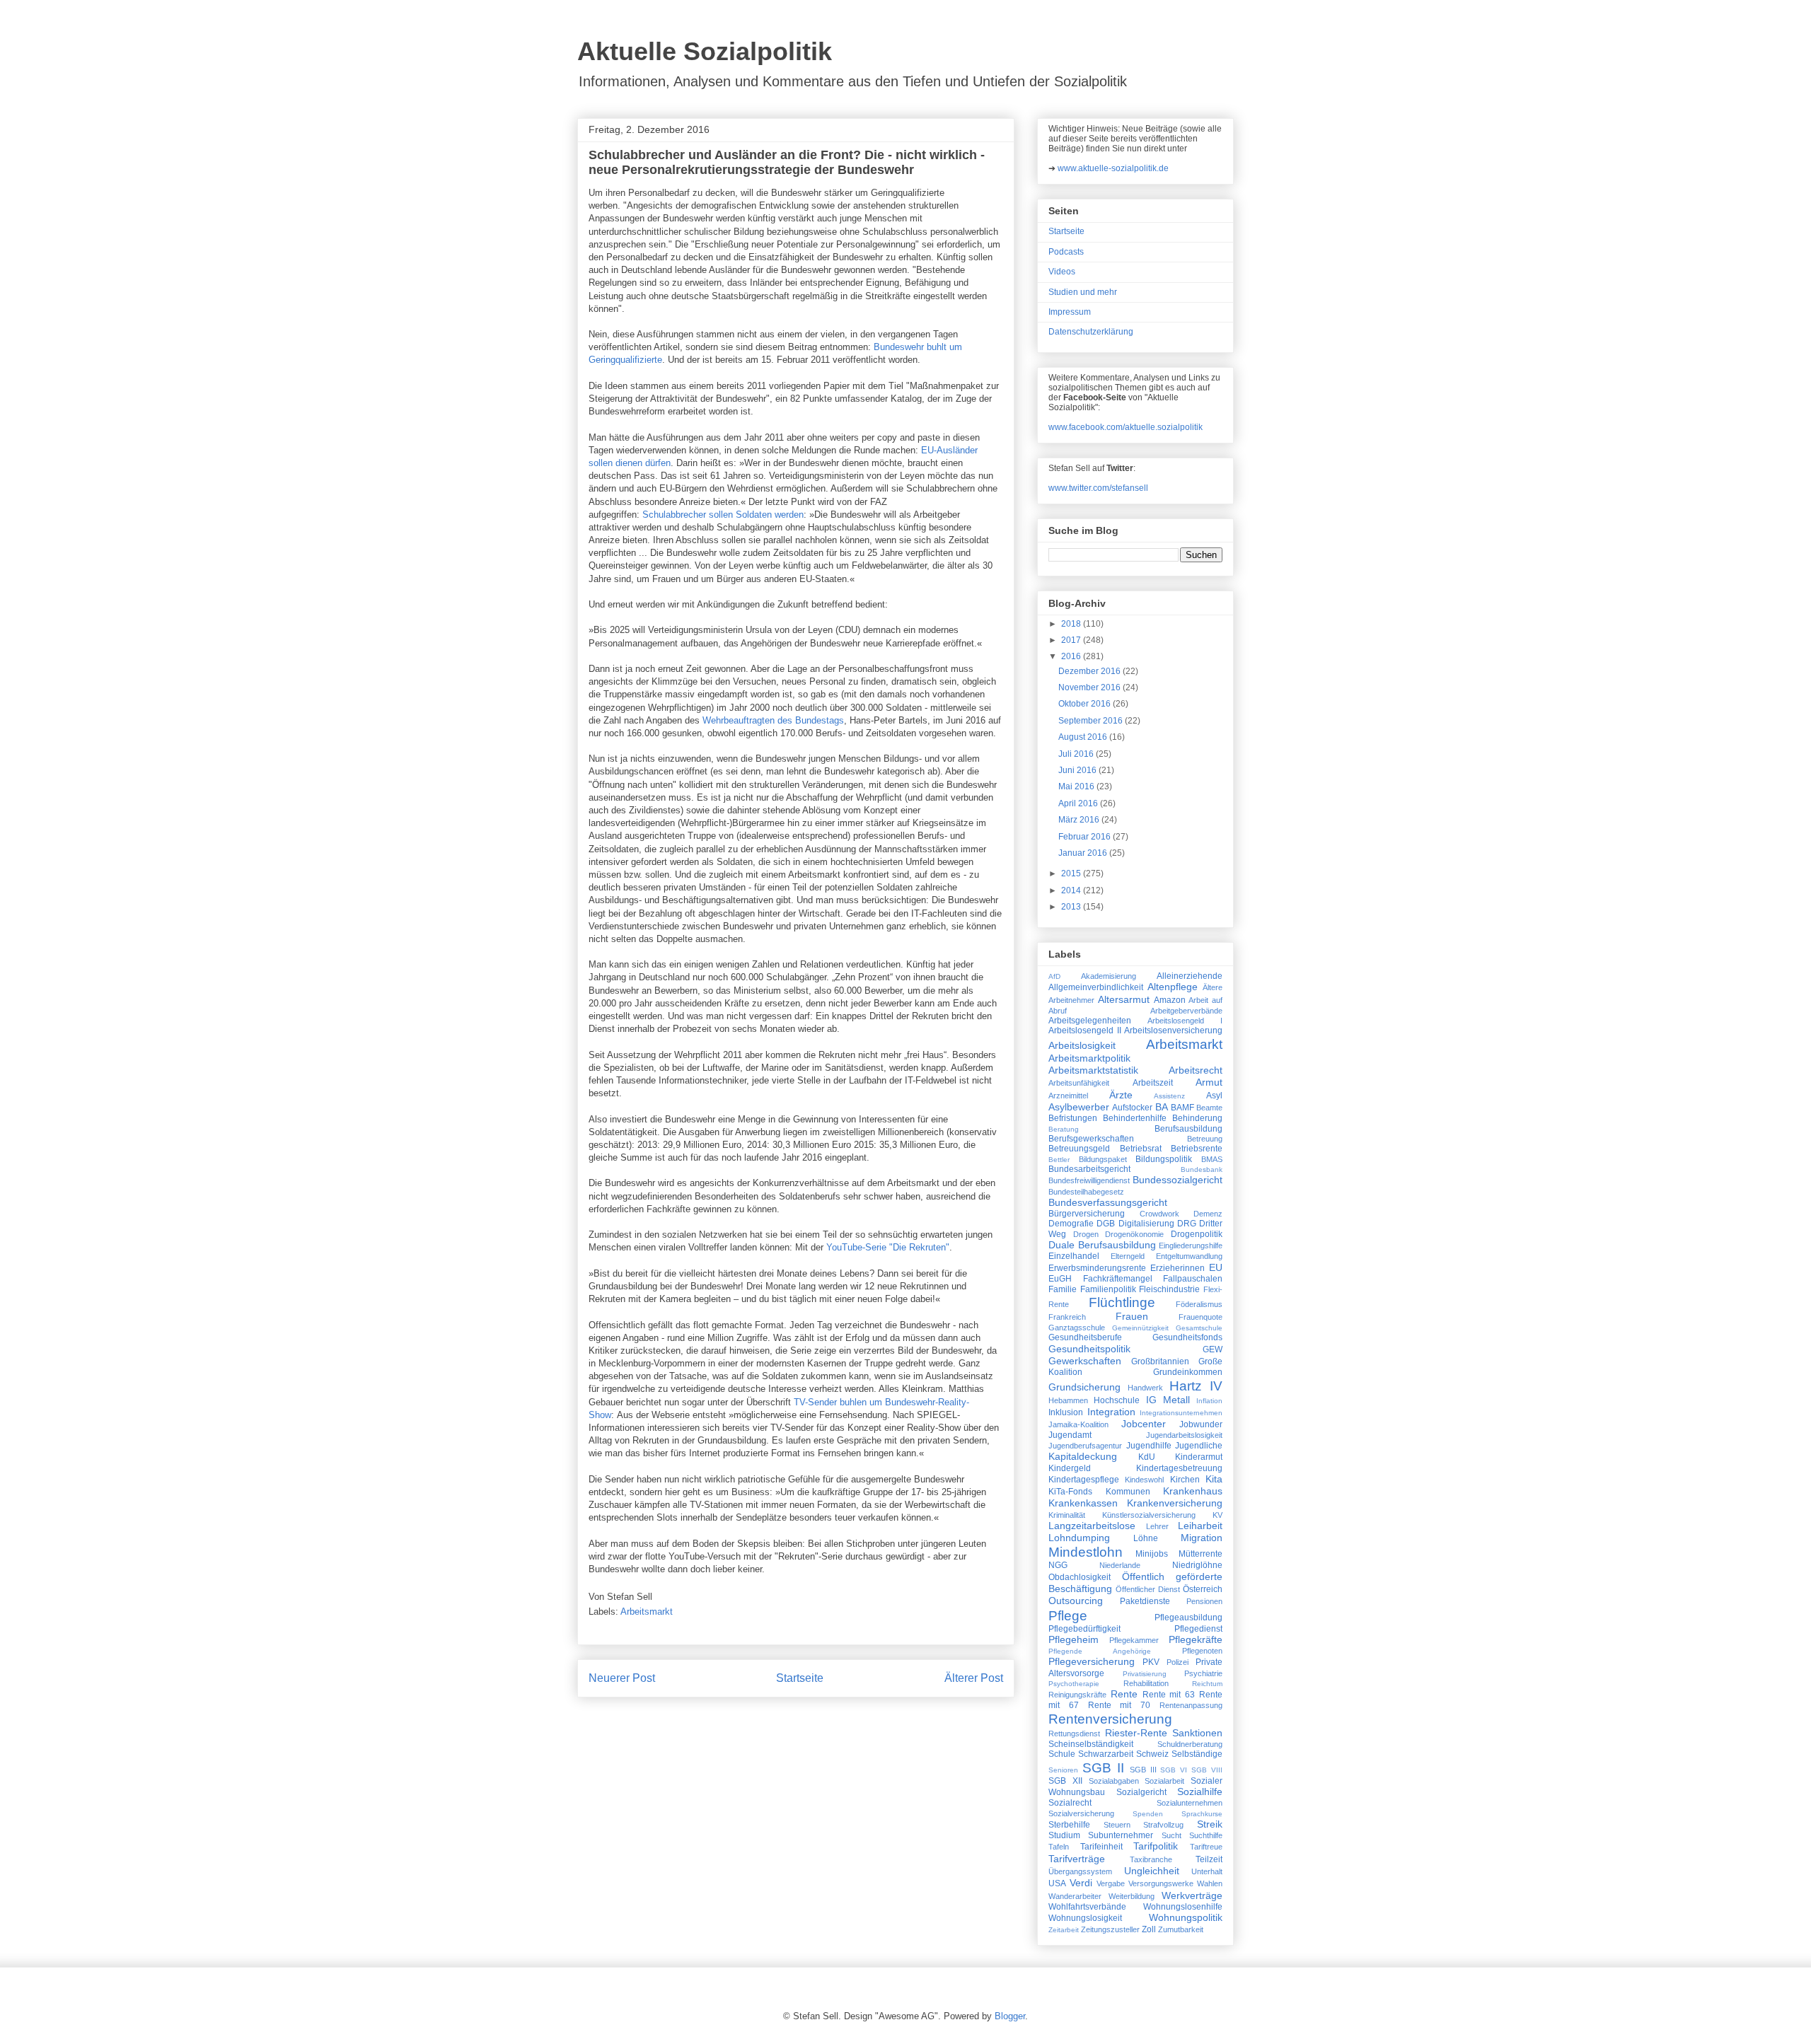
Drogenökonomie (1134, 1234)
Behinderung (1197, 1118)
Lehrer (1157, 1526)
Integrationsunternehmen (1181, 1413)
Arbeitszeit (1153, 1083)
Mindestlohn (1086, 1552)
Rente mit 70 (1119, 1705)
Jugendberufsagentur (1085, 1446)
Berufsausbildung (1188, 1129)
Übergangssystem (1080, 1871)
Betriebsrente (1197, 1149)
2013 (1072, 907)
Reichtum (1207, 1684)
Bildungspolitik (1164, 1159)
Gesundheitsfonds (1187, 1337)
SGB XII (1065, 1781)
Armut (1209, 1082)
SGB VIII (1207, 1770)
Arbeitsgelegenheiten (1090, 1021)
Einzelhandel (1074, 1256)
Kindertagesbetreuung (1179, 1468)
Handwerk (1145, 1388)
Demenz (1208, 1214)
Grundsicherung (1084, 1387)
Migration (1202, 1538)
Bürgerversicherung (1087, 1214)
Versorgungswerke (1161, 1883)
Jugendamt (1070, 1435)
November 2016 (1090, 687)
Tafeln (1059, 1847)
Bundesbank (1202, 1169)
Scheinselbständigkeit (1091, 1744)
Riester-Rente (1136, 1733)
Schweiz (1152, 1754)
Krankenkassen (1083, 1503)
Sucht (1171, 1835)
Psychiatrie (1203, 1673)
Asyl (1214, 1096)
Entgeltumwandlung (1189, 1256)
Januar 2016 (1084, 853)
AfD (1054, 976)
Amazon (1170, 1000)
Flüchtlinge (1122, 1302)
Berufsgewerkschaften (1091, 1139)
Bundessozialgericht (1178, 1180)
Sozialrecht (1070, 1803)
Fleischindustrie (1169, 1289)
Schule (1062, 1754)
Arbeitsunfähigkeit (1079, 1083)
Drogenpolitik (1197, 1234)
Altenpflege (1173, 987)
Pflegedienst (1198, 1629)
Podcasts (1066, 252)
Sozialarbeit (1164, 1781)
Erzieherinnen (1178, 1268)
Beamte (1209, 1108)
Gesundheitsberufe (1085, 1337)
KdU (1147, 1457)
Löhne (1146, 1538)
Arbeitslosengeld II (1085, 1030)
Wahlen (1210, 1883)
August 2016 (1084, 737)
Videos (1062, 272)
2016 (1072, 656)
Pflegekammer (1134, 1640)
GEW (1213, 1349)
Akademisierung (1109, 976)
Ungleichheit (1152, 1871)
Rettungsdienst (1074, 1734)
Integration (1111, 1412)
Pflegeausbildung (1188, 1618)
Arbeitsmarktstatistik (1093, 1070)
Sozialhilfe (1200, 1792)
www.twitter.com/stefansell (1098, 488)
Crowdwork (1159, 1214)
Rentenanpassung (1191, 1705)
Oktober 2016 (1086, 704)
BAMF (1182, 1108)
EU (1216, 1267)
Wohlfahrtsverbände (1087, 1907)
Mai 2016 (1077, 786)
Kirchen (1185, 1480)
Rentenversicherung (1110, 1719)
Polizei (1178, 1662)
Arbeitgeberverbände (1186, 1011)
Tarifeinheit (1101, 1847)
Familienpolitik (1108, 1289)
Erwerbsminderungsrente (1097, 1268)
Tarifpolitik (1156, 1846)
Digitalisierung (1146, 1224)
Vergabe (1111, 1883)
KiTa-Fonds (1070, 1492)
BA (1162, 1107)
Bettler (1059, 1160)
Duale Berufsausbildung (1102, 1245)
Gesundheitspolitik (1089, 1349)
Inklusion (1066, 1412)
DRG (1187, 1224)
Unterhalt (1207, 1871)
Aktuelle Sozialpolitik (705, 51)
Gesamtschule (1199, 1328)
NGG (1058, 1565)
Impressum (1070, 312)
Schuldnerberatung (1190, 1744)
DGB (1106, 1224)
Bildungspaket (1103, 1159)
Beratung (1064, 1129)
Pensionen (1204, 1601)
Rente (1124, 1694)
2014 (1072, 890)
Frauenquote (1200, 1317)
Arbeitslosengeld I (1185, 1021)
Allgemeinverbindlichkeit (1096, 987)
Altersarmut (1124, 999)
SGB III (1143, 1770)
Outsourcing (1076, 1601)
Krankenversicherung (1175, 1503)
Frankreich (1067, 1317)
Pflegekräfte (1196, 1639)
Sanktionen (1197, 1733)
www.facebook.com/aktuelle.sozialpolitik (1126, 427)
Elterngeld (1128, 1256)
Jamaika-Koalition (1078, 1424)
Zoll (1149, 1929)
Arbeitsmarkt (647, 1612)
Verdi (1081, 1883)
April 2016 (1079, 803)
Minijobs (1152, 1554)
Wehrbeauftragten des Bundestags (773, 720)
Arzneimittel (1068, 1096)
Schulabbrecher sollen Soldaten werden (723, 515)
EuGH (1060, 1279)
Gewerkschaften (1085, 1361)
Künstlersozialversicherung (1149, 1515)
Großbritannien (1160, 1361)
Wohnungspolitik (1186, 1917)
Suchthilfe (1206, 1835)
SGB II (1103, 1768)
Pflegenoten (1202, 1651)
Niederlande (1120, 1565)
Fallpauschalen (1193, 1279)
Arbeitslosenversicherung (1173, 1030)
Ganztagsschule (1077, 1328)
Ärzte (1121, 1095)
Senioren (1063, 1770)
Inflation (1209, 1401)
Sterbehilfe (1069, 1825)
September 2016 (1092, 721)
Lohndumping (1079, 1538)
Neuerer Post (622, 1678)
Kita (1214, 1479)
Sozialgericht (1141, 1792)
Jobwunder (1201, 1424)
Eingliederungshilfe (1191, 1245)
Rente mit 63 (1169, 1695)
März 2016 (1080, 820)
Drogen (1086, 1234)
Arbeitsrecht (1196, 1070)
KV (1217, 1515)
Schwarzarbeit (1106, 1754)
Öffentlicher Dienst (1148, 1589)
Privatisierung (1145, 1674)
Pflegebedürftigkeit (1084, 1629)
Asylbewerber (1079, 1107)
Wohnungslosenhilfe (1183, 1907)
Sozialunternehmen (1190, 1803)
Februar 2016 (1086, 837)
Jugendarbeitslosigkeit (1184, 1435)
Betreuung (1205, 1139)
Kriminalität (1067, 1515)
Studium (1064, 1835)
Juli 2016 (1077, 754)
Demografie (1071, 1224)
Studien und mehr (1083, 292)
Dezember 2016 (1090, 671)
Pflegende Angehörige (1100, 1651)
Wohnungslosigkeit (1085, 1918)
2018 (1072, 624)
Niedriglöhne (1197, 1565)
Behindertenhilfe (1135, 1118)
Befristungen (1073, 1118)
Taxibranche (1151, 1859)
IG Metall (1168, 1400)
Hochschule (1117, 1400)
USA (1057, 1883)
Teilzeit (1209, 1859)
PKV (1151, 1662)
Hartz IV (1196, 1386)
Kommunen (1128, 1492)
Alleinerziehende (1190, 976)
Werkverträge (1192, 1895)
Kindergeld (1070, 1468)
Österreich (1203, 1589)
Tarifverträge (1077, 1859)
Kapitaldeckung (1083, 1456)
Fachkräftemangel (1118, 1279)
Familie (1063, 1289)
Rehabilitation (1146, 1683)
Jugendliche (1199, 1446)
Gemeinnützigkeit (1140, 1328)
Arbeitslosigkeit (1082, 1045)
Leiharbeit (1200, 1526)
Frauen (1132, 1316)
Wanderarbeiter (1075, 1896)
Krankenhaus (1193, 1491)
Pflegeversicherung (1092, 1661)
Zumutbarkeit (1181, 1929)
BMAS (1212, 1159)
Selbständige (1197, 1754)
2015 (1072, 873)
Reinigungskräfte (1077, 1695)
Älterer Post (974, 1678)
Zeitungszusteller (1110, 1929)
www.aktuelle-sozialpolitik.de (1113, 168)
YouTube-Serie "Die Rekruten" (888, 1247)
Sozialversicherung (1081, 1813)
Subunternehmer (1121, 1835)
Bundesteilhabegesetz (1086, 1192)
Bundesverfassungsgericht (1108, 1202)
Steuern (1117, 1825)
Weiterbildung (1132, 1896)
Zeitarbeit (1064, 1930)
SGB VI (1174, 1770)
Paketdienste (1145, 1601)
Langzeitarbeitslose (1092, 1526)
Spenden (1148, 1814)
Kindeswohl (1144, 1480)
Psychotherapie (1074, 1684)
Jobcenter (1144, 1424)
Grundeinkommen (1188, 1372)
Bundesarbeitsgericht (1089, 1169)
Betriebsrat (1141, 1149)
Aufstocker (1132, 1108)
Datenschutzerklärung (1091, 332)
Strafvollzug (1163, 1825)
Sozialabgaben (1114, 1781)
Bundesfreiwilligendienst (1089, 1180)
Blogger (1010, 2016)
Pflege (1068, 1616)
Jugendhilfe (1149, 1446)
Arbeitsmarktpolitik (1089, 1058)
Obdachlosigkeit (1080, 1577)
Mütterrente (1200, 1554)
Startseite (800, 1678)
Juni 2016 (1078, 770)
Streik (1210, 1824)
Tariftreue (1206, 1847)
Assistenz (1169, 1096)
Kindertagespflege (1084, 1480)
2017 (1072, 640)
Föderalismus (1199, 1304)
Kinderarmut (1199, 1457)
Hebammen (1068, 1400)
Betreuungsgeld (1079, 1149)
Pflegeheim (1074, 1639)
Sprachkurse (1202, 1814)
